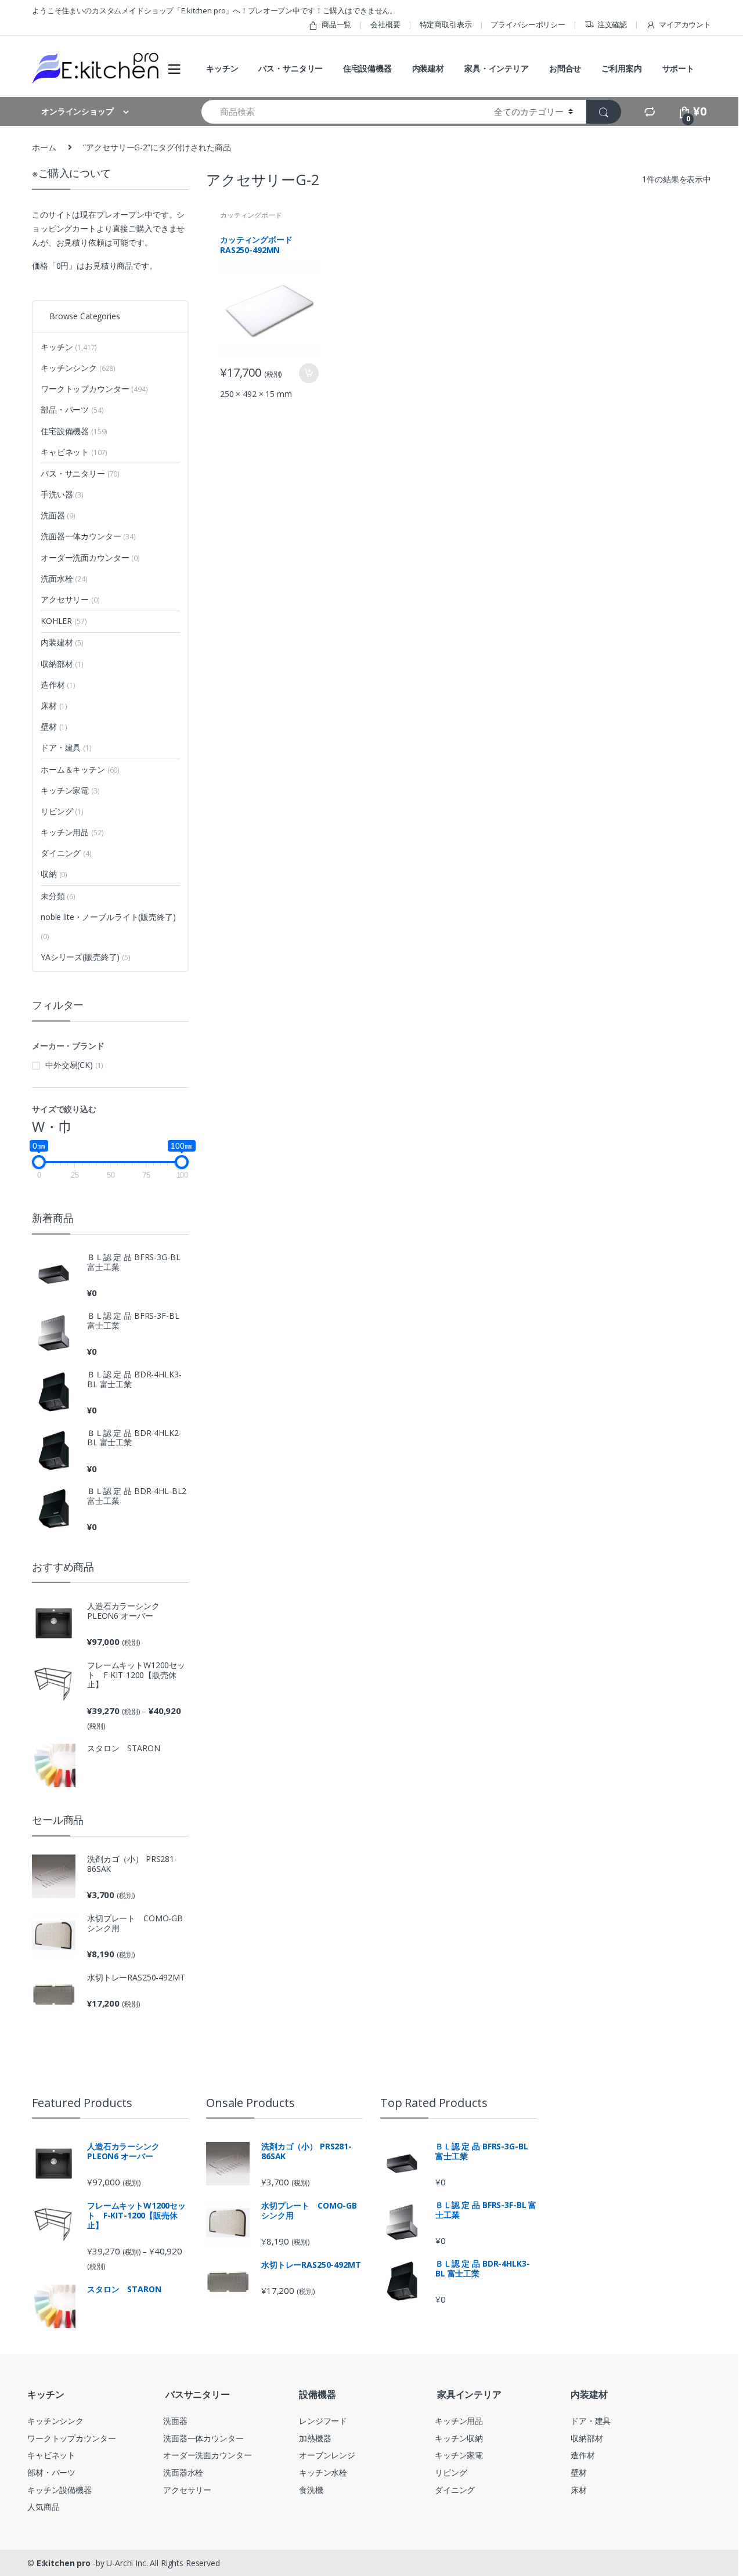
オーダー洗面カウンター (90, 558)
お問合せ (565, 68)
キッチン (222, 68)
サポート (678, 68)
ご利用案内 (621, 68)
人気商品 (43, 2507)
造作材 (58, 685)
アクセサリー (70, 599)
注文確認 (612, 24)
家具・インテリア (497, 68)
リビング (62, 811)
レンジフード (323, 2421)
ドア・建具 (66, 747)
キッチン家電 (70, 790)
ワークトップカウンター (94, 389)
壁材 (54, 726)
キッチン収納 (459, 2438)
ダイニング (66, 853)
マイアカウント (685, 24)
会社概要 (385, 24)
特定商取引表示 (446, 24)
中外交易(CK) (69, 1065)
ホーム (44, 147)
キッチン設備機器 (59, 2490)
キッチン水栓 (323, 2472)
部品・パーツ (72, 410)
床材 (54, 706)
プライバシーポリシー (528, 24)
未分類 (58, 896)
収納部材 (62, 664)
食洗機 (311, 2490)
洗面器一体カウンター (88, 536)
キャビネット (74, 452)
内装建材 (428, 68)
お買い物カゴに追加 (308, 373)
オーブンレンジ (327, 2455)
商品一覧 (336, 24)
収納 (54, 874)
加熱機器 (315, 2438)
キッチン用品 (72, 832)
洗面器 (58, 515)
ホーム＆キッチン (80, 769)
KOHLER (64, 621)
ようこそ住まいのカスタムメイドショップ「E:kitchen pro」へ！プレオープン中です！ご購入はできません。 (214, 10)
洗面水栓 (64, 578)
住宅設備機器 (367, 68)
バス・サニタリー (291, 68)
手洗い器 (62, 494)
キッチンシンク (78, 368)
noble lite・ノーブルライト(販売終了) (108, 917)
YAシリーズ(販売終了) (80, 957)
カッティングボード (251, 215)
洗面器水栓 (183, 2472)
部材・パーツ (51, 2472)
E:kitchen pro (64, 2563)
